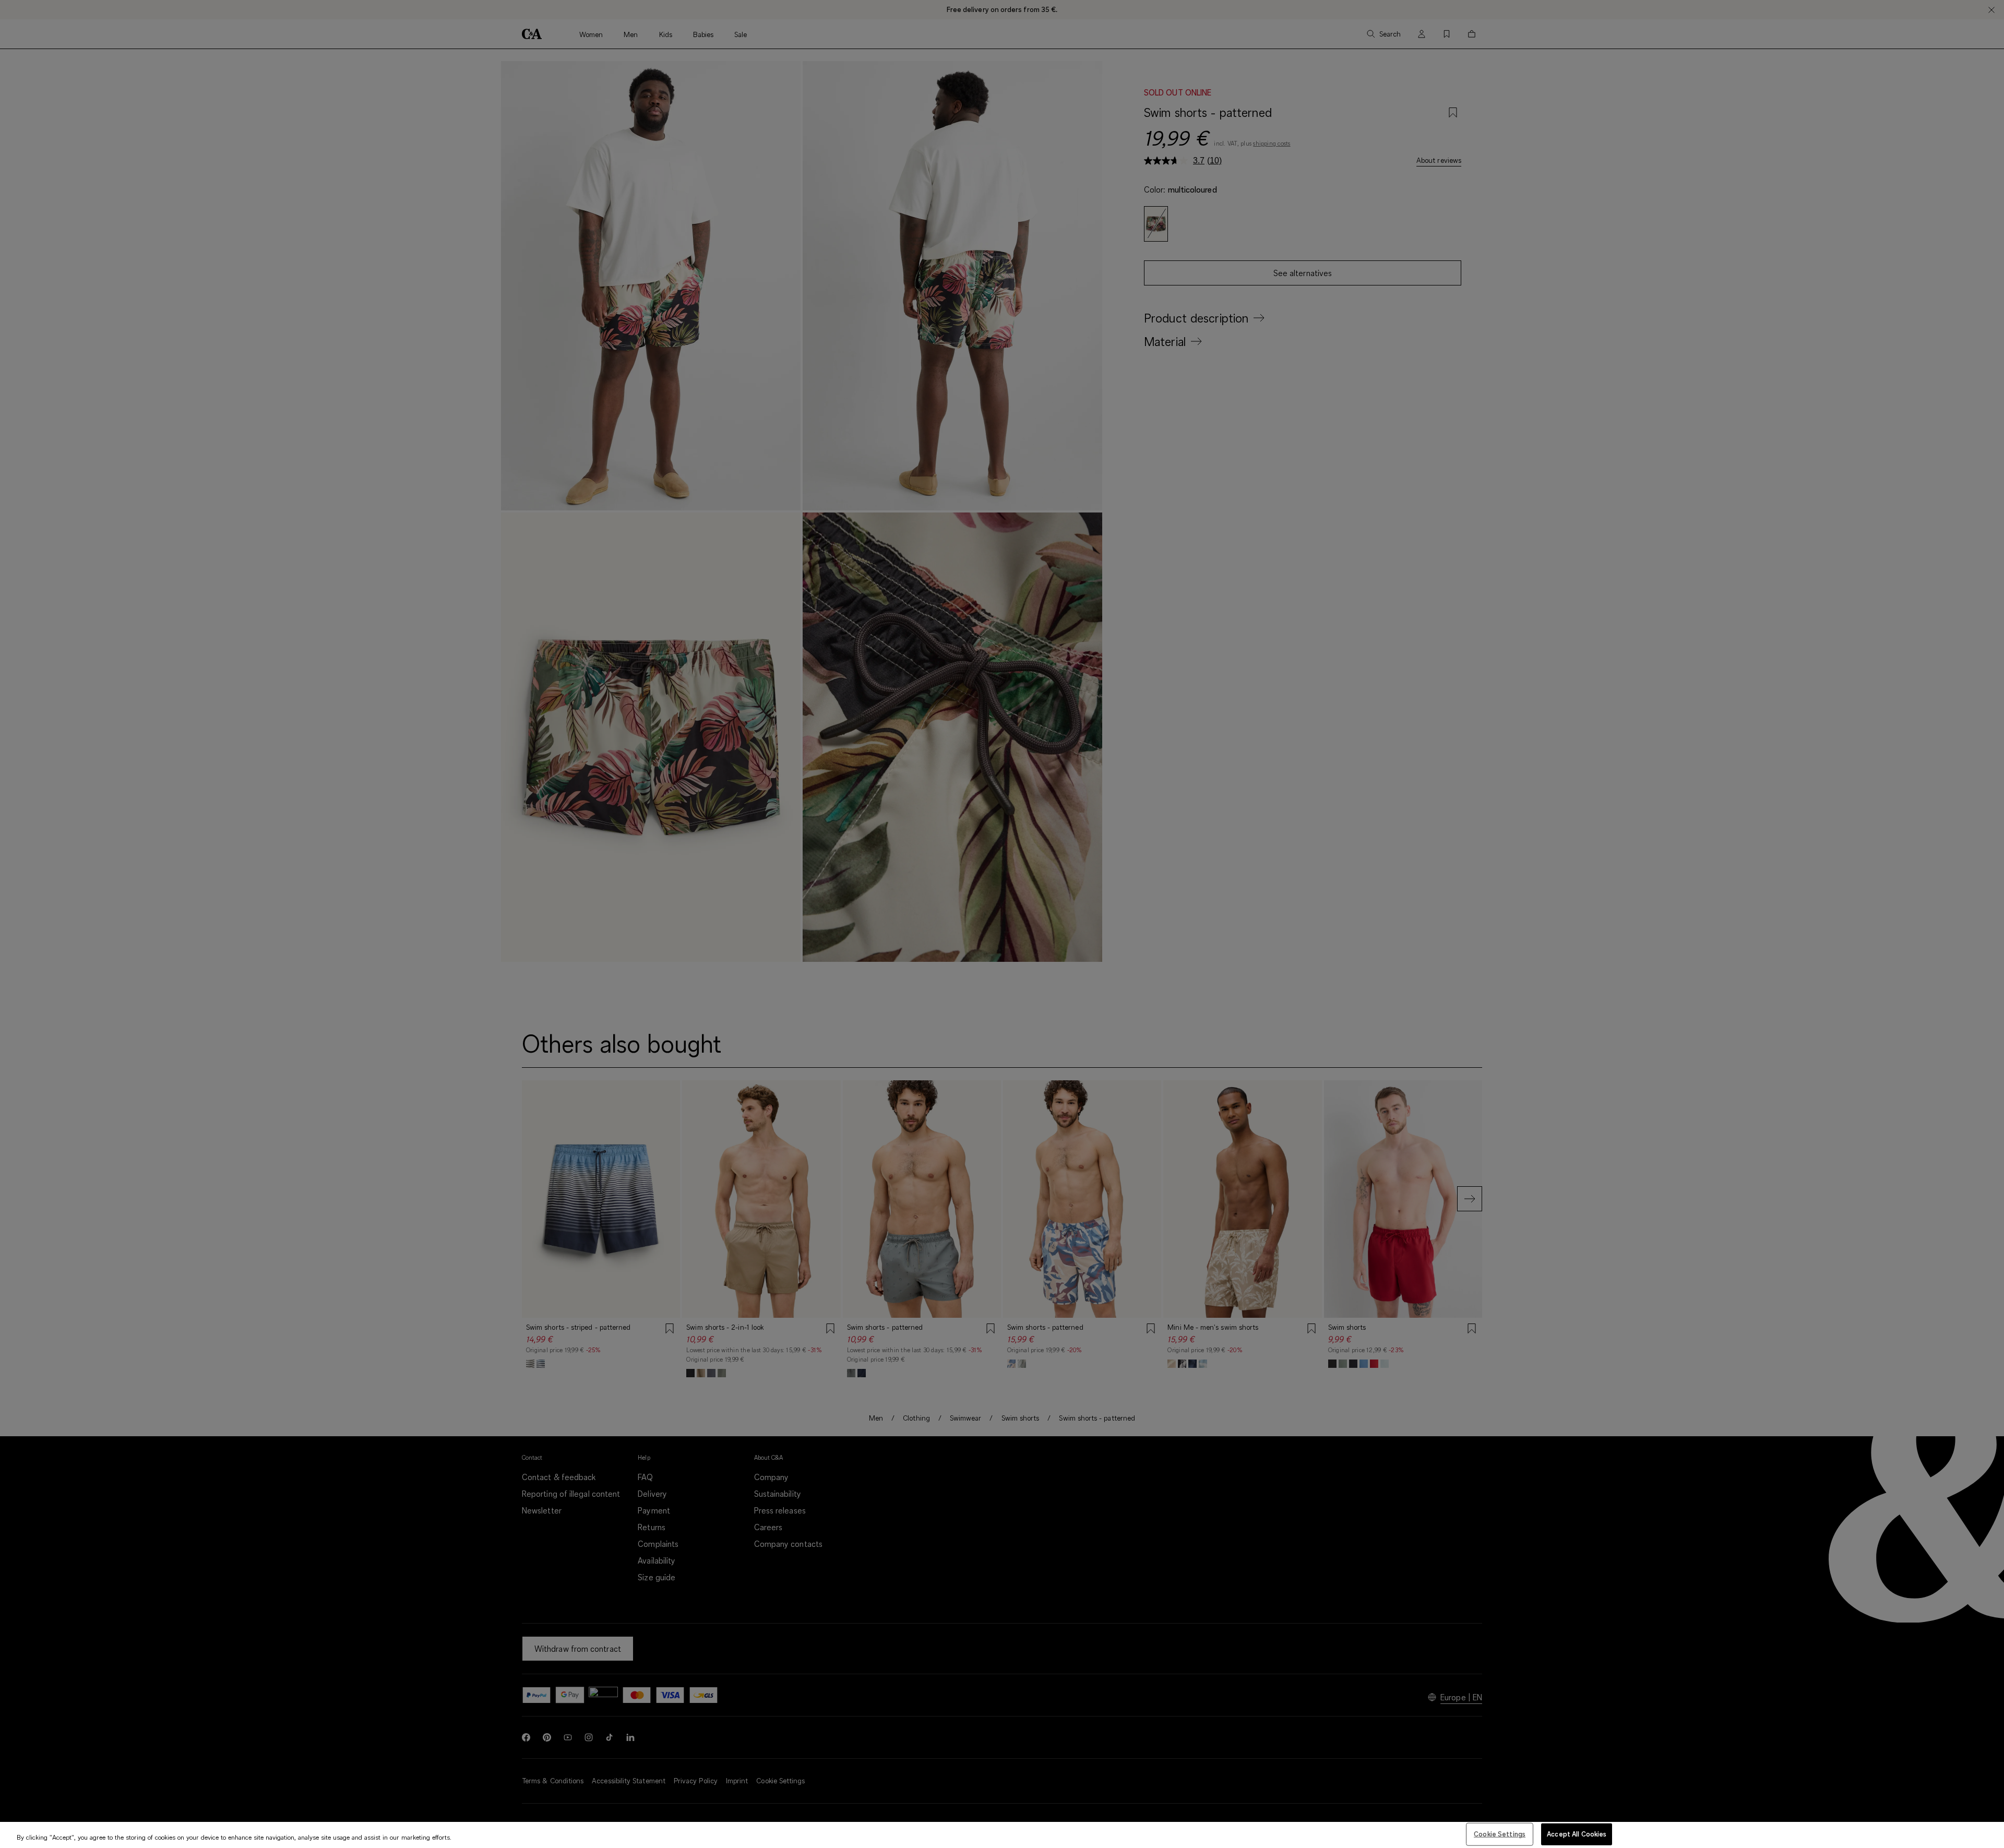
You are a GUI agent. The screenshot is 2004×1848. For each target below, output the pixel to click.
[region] (1002, 1835)
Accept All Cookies (1577, 1834)
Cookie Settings (1500, 1834)
